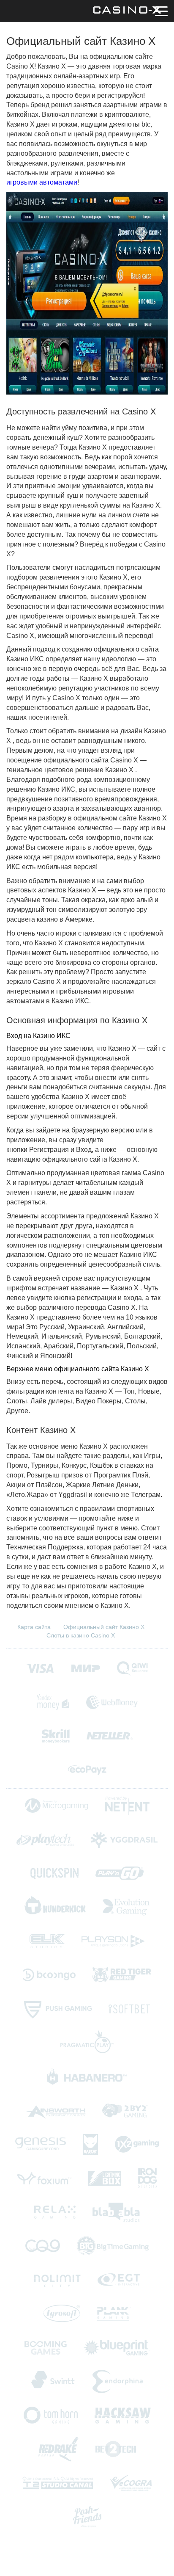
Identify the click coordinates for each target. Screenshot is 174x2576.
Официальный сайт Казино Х (104, 1627)
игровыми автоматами (42, 182)
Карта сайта (34, 1627)
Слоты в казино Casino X (81, 1635)
